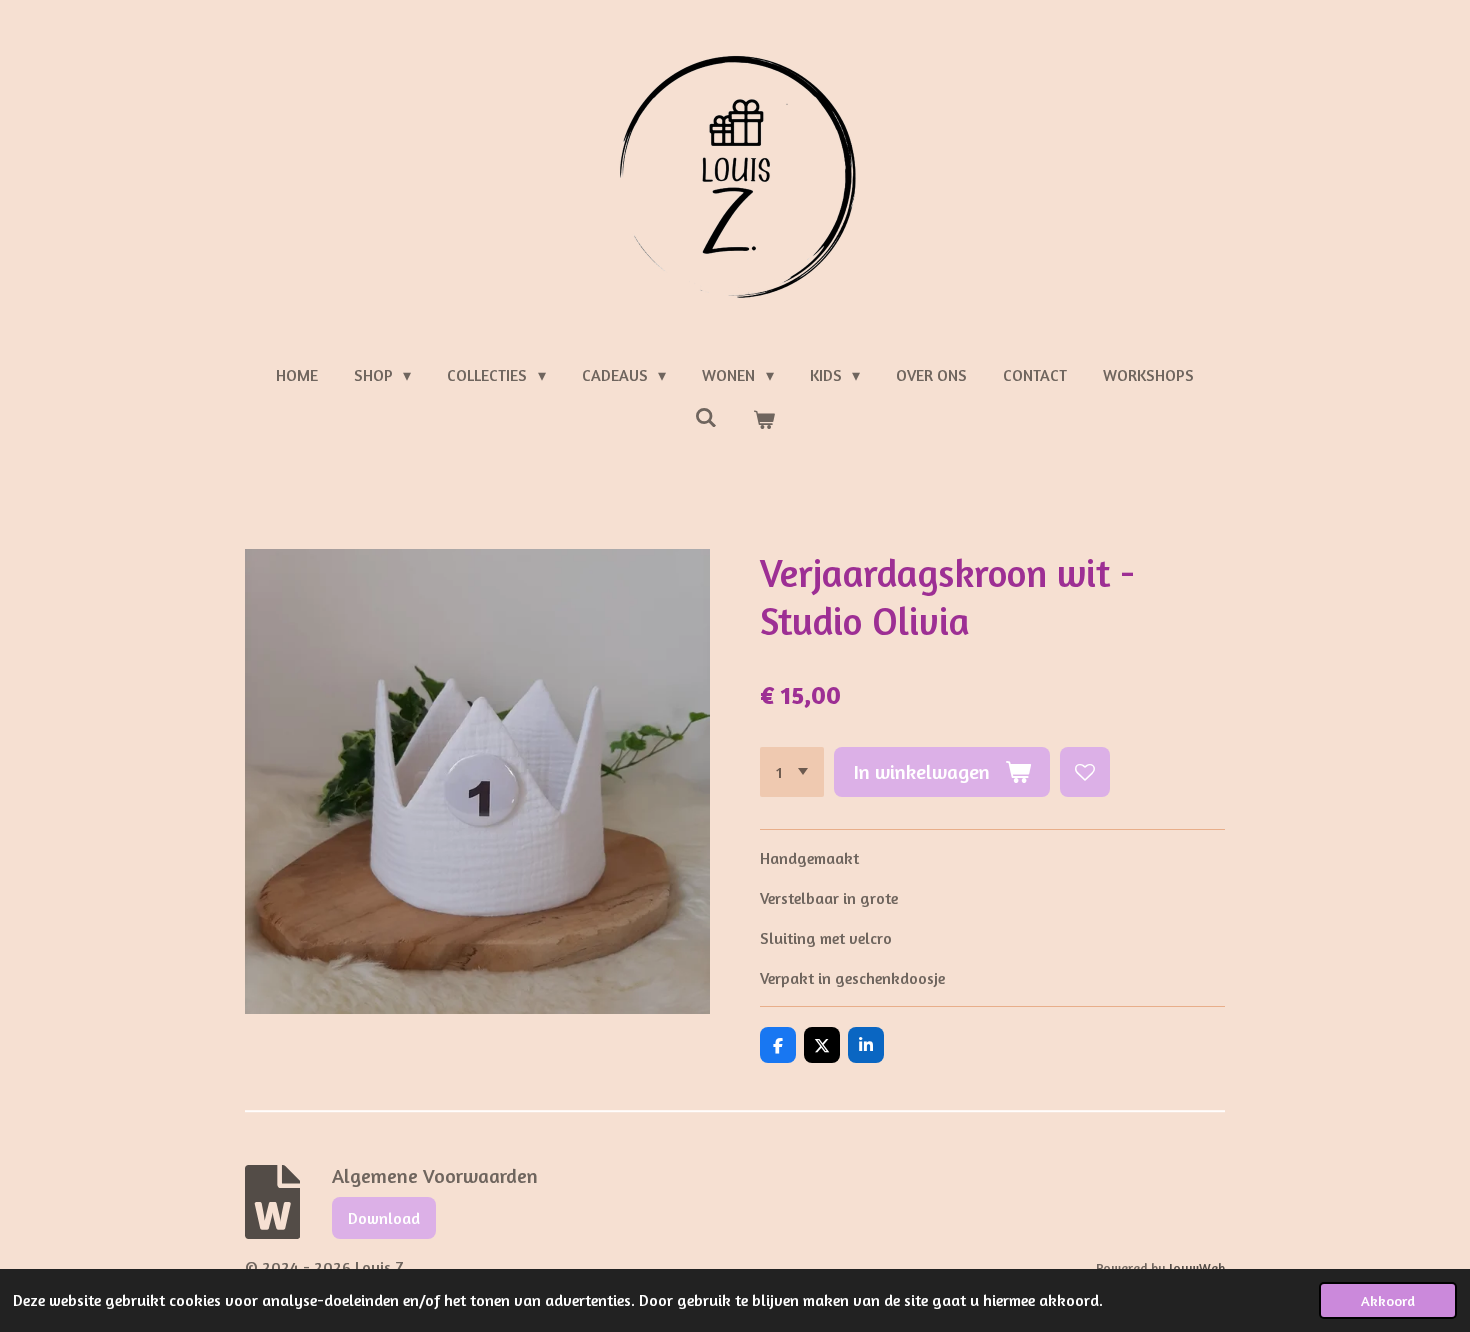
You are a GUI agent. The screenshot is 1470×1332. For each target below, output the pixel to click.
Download (384, 1218)
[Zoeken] (706, 417)
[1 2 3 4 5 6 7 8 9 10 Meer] (792, 772)
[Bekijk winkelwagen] (764, 419)
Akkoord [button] (1388, 1300)
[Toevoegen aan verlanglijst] (1085, 772)
